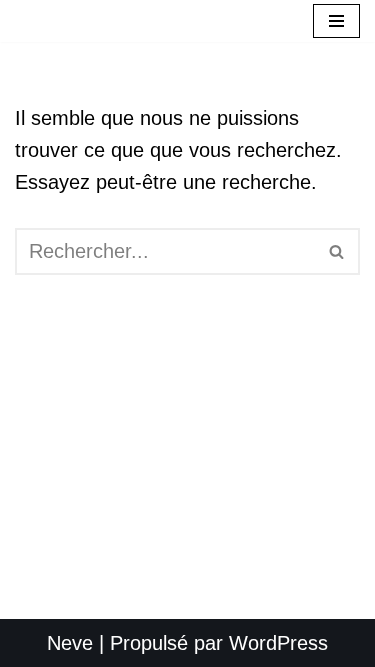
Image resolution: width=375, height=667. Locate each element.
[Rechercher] (337, 251)
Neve (70, 643)
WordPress (278, 643)
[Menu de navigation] (336, 21)
